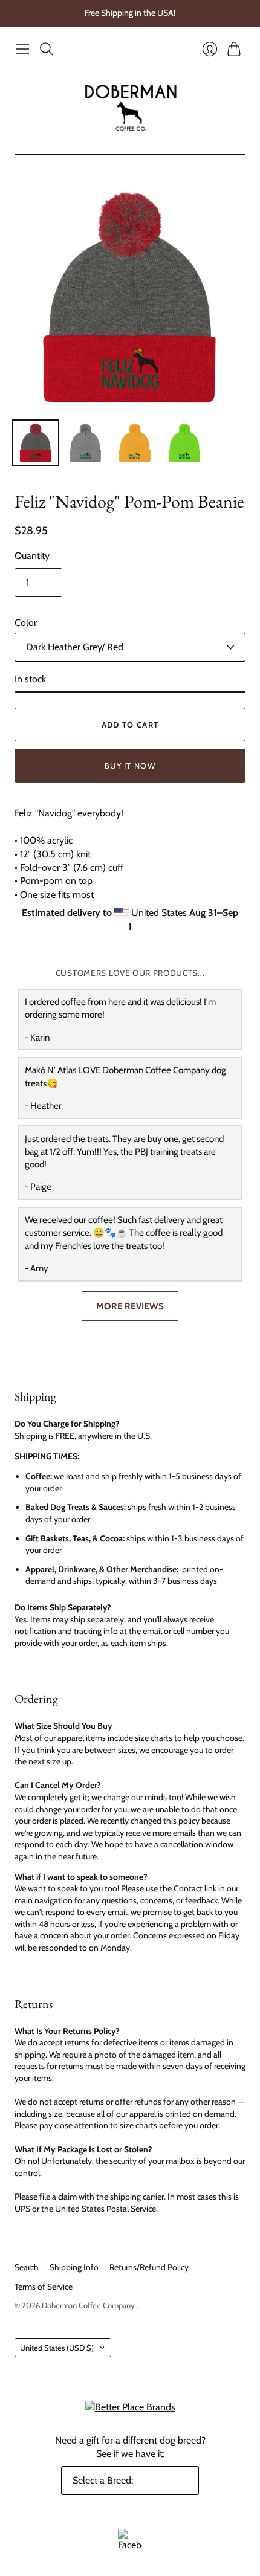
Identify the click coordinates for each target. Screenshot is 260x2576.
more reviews (130, 1306)
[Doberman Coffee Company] (130, 108)
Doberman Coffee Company (89, 2305)
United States (57, 2348)
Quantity (32, 556)
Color (26, 623)
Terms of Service (44, 2287)
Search (27, 2267)
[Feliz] (36, 443)
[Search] (47, 49)
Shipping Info (74, 2267)
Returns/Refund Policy (149, 2267)
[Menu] (22, 49)
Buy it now (130, 766)
